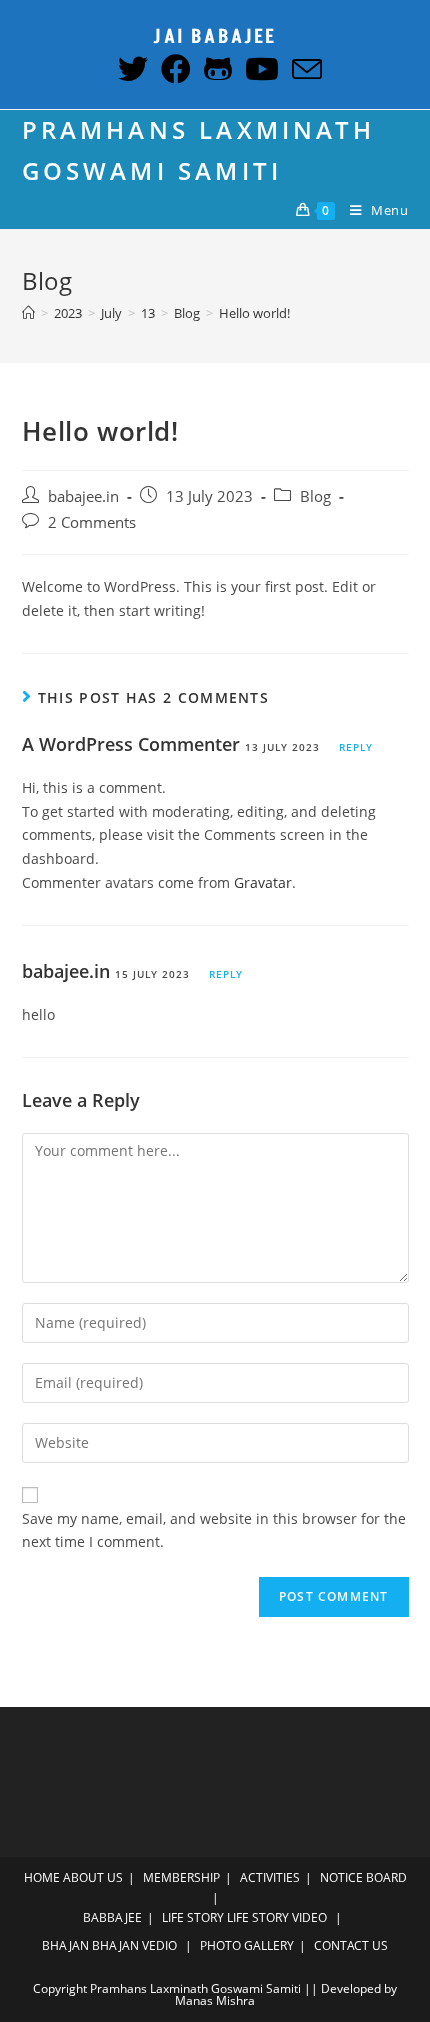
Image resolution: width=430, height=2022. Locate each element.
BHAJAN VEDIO (134, 1945)
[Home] (28, 313)
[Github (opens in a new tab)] (215, 69)
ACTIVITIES (270, 1877)
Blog (315, 496)
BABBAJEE (112, 1917)
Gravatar (263, 882)
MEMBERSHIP (181, 1877)
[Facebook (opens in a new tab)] (173, 69)
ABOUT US (93, 1877)
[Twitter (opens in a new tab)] (130, 69)
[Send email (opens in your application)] (302, 69)
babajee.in (83, 496)
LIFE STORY (193, 1917)
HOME (42, 1877)
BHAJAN (65, 1945)
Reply (356, 747)
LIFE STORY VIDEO (277, 1917)
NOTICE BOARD (363, 1877)
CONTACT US (351, 1945)
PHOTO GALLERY (247, 1945)
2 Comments (92, 522)
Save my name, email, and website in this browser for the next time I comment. (214, 1530)
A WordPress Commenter (131, 744)
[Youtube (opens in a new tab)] (259, 69)
